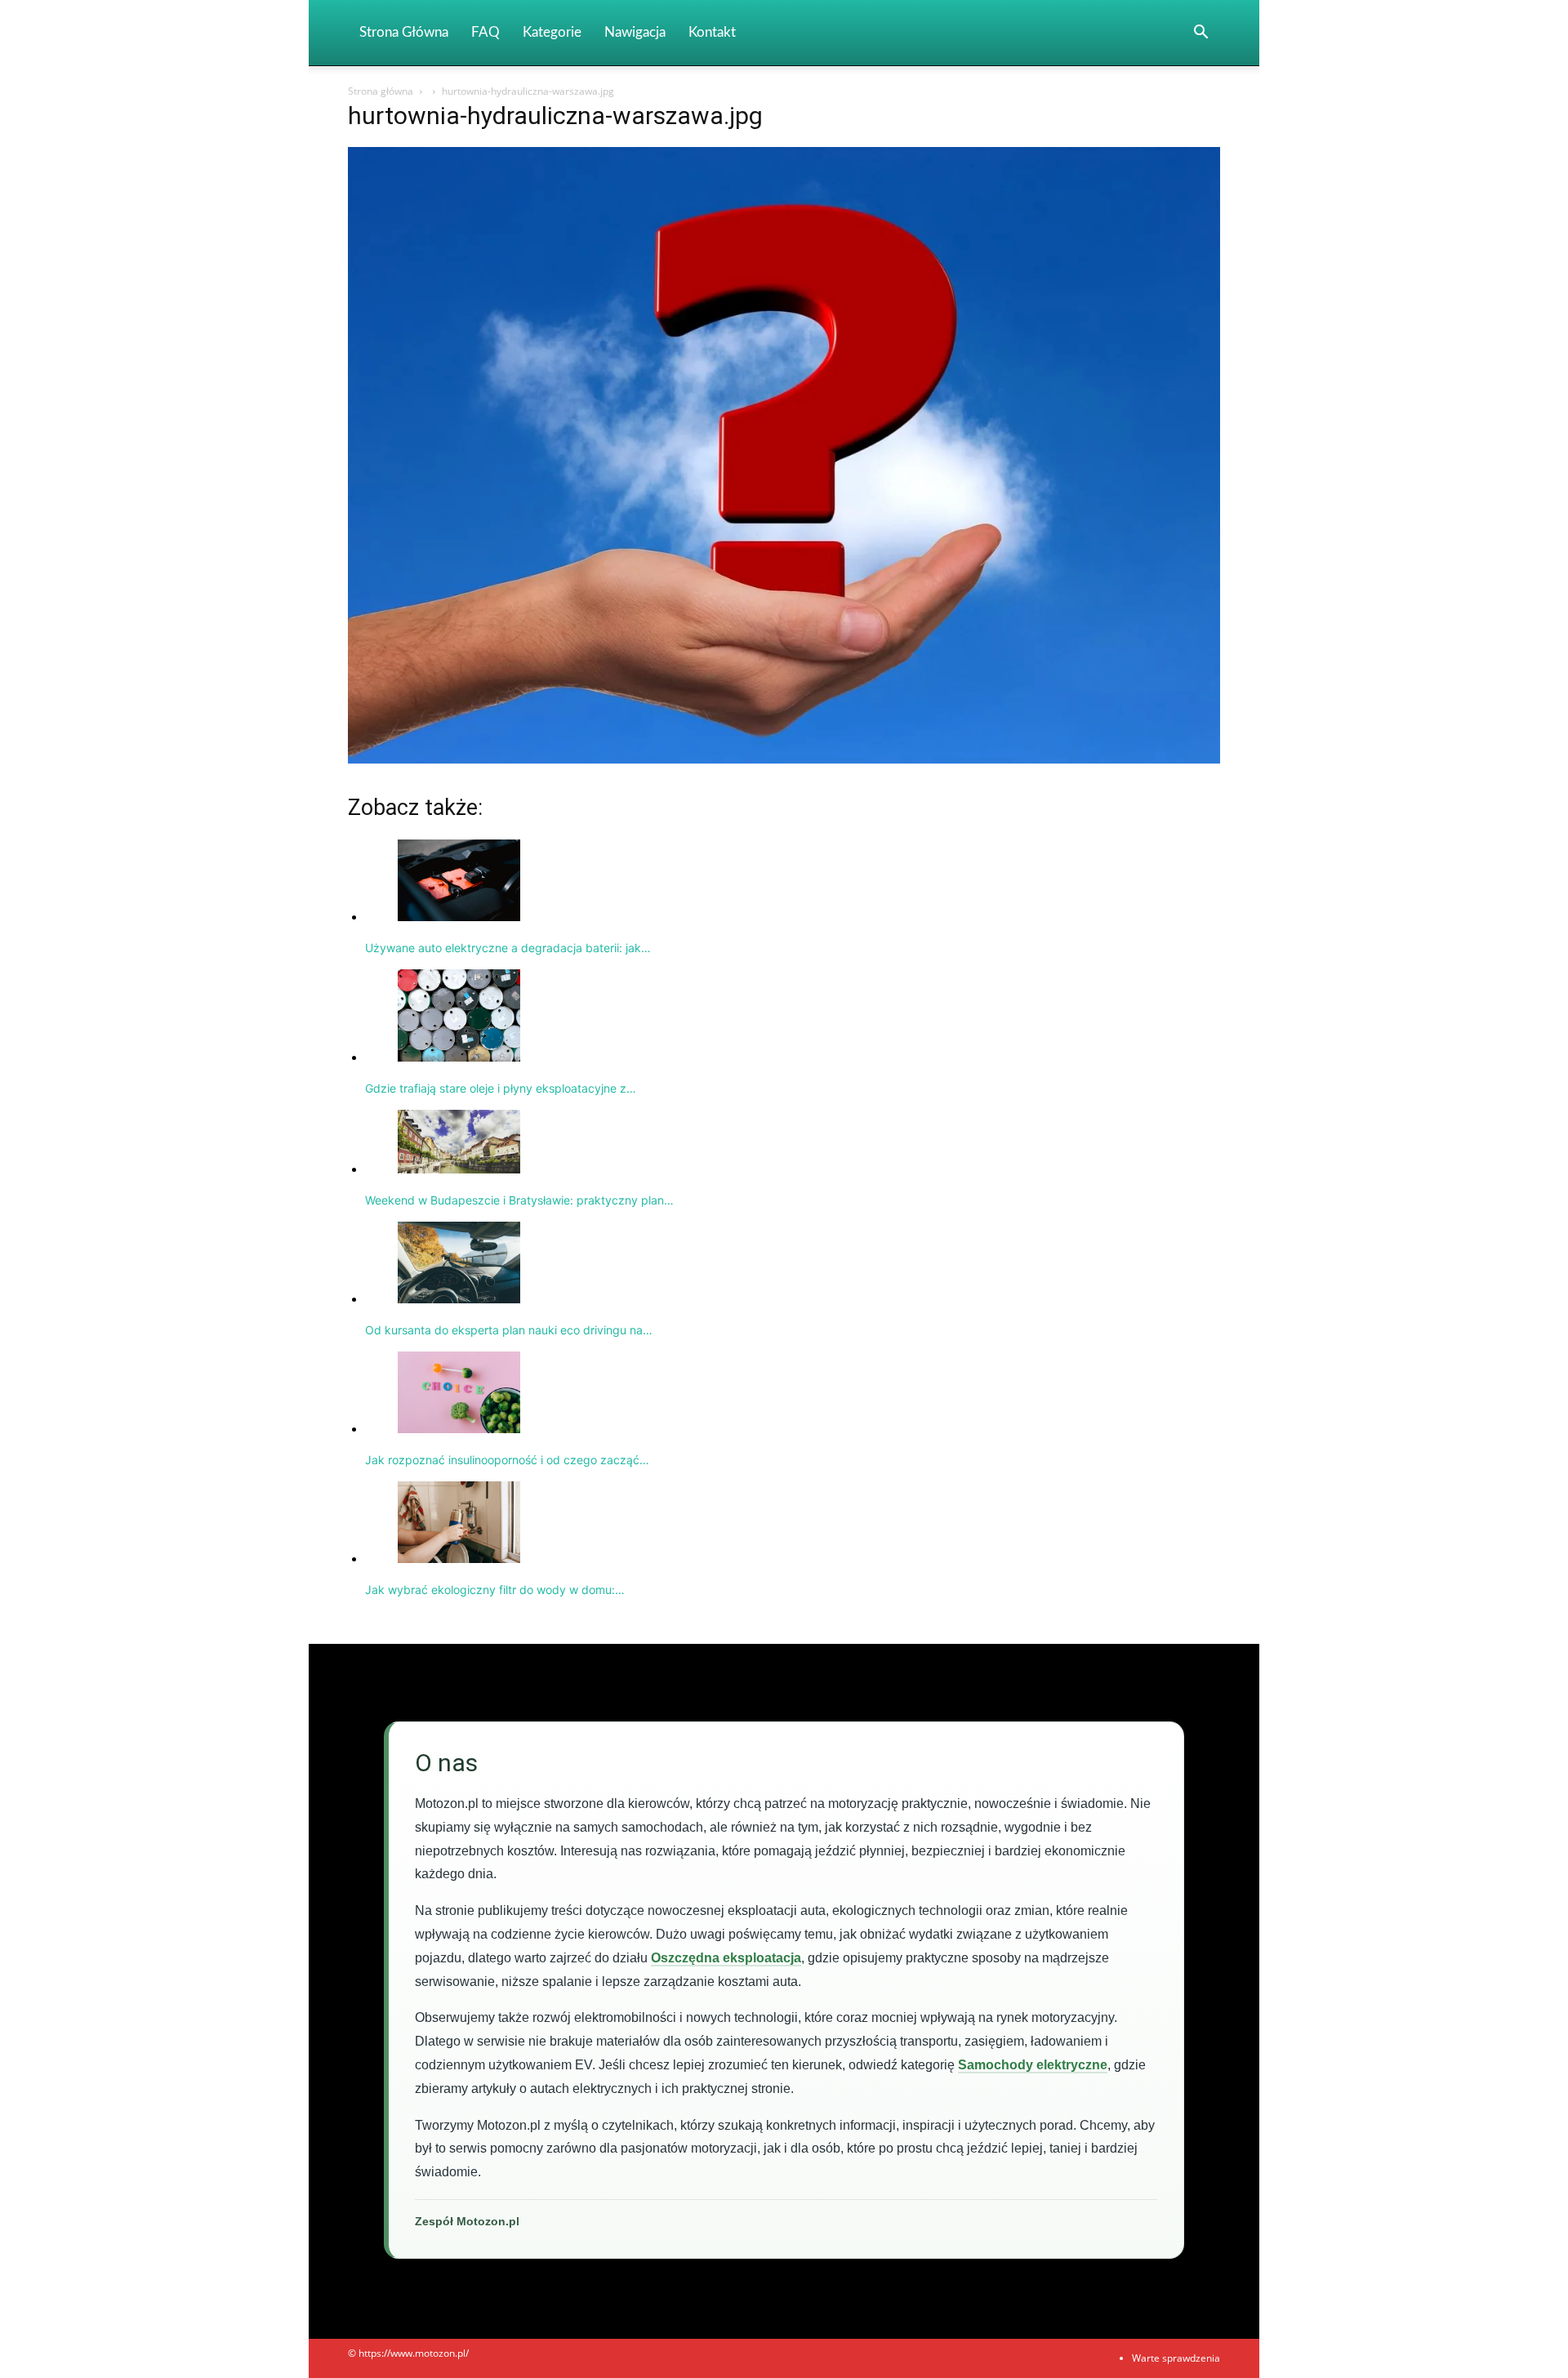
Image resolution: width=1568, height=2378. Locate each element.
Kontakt (712, 32)
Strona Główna (404, 32)
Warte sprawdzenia (1176, 2358)
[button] (1200, 34)
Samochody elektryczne (1033, 2065)
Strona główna (381, 91)
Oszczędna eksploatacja (726, 1958)
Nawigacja (635, 32)
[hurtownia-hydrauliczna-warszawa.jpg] (784, 759)
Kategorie (552, 32)
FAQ (486, 32)
